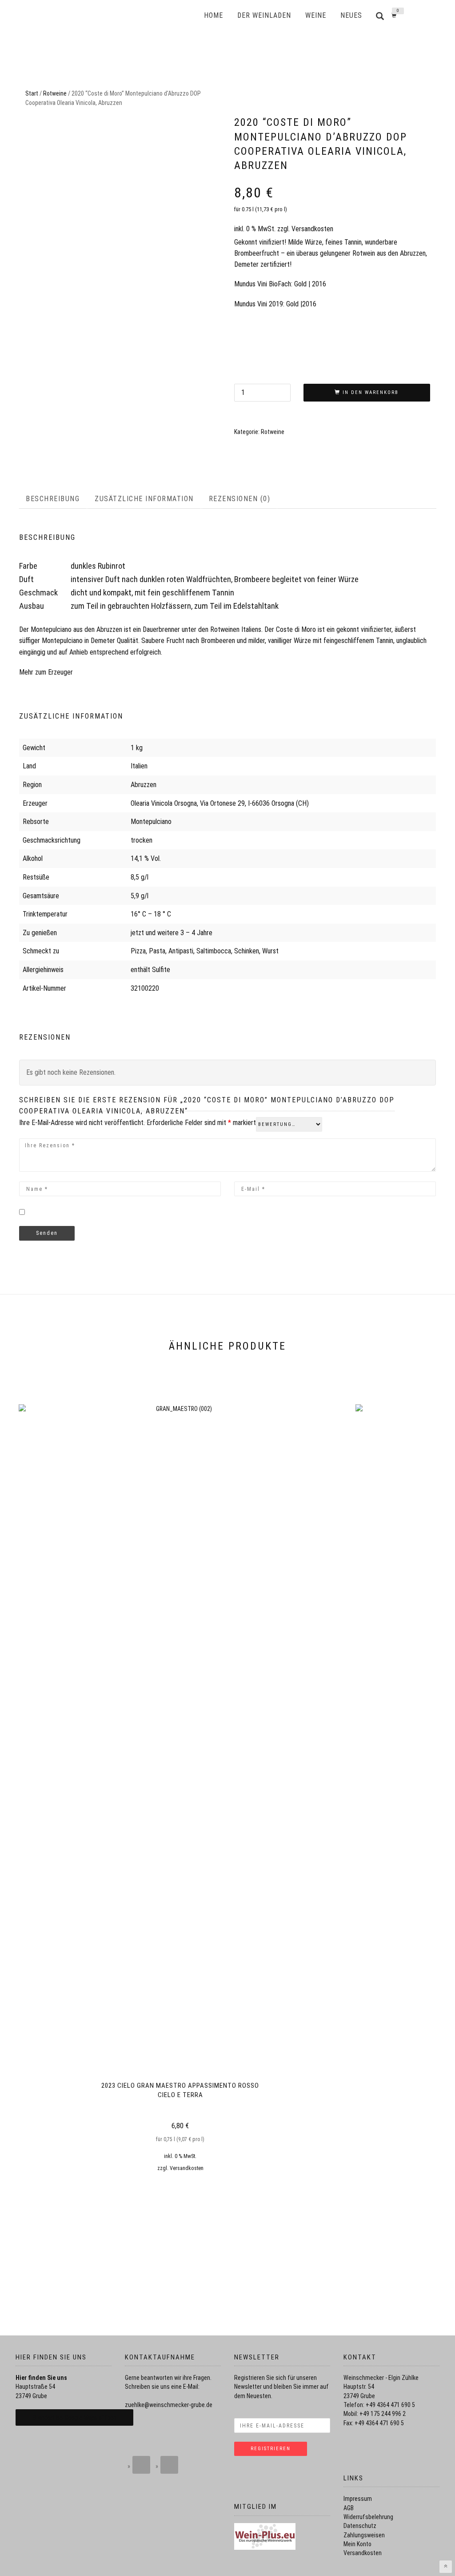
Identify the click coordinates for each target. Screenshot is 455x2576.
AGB (349, 2508)
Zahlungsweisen (364, 2535)
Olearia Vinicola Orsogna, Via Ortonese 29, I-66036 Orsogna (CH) (220, 803)
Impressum (358, 2499)
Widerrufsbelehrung (368, 2517)
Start (32, 93)
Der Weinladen (264, 15)
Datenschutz (360, 2526)
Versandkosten (312, 229)
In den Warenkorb (371, 392)
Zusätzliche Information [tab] (144, 499)
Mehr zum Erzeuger (46, 672)
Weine (316, 15)
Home (214, 15)
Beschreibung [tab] (53, 499)
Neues (351, 15)
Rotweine (55, 93)
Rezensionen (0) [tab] (240, 499)
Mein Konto (357, 2544)
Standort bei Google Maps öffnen (74, 2418)
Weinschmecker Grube (128, 16)
